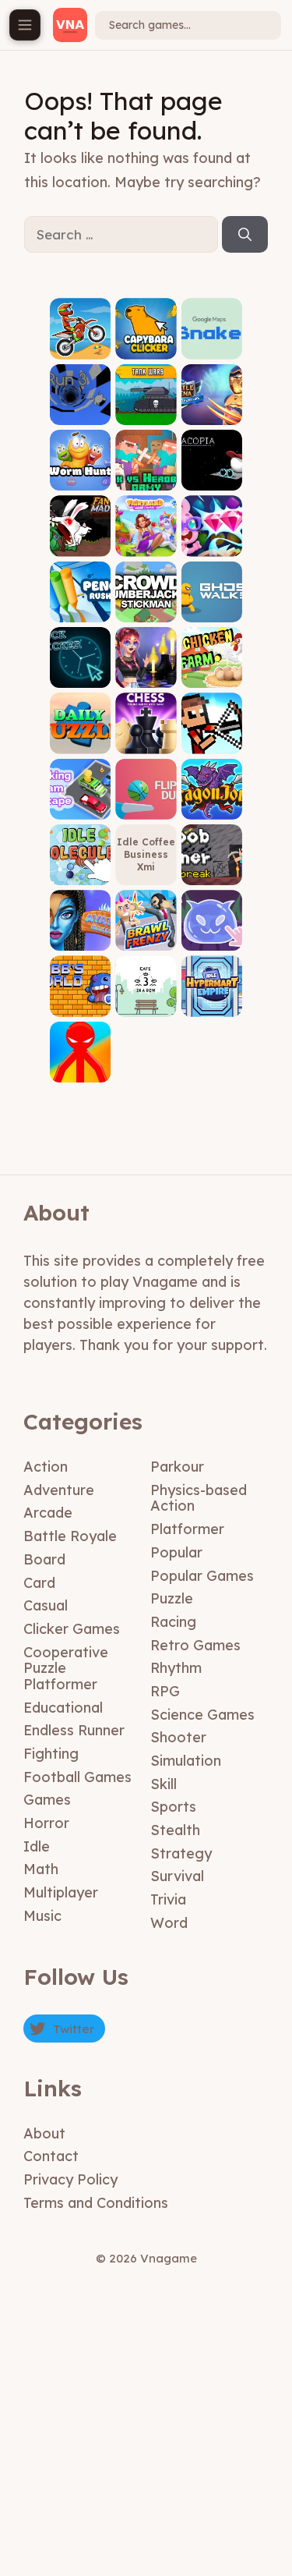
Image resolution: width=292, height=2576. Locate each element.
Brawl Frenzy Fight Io (146, 928)
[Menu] (25, 25)
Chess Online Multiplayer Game (146, 726)
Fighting (51, 1754)
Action (46, 1467)
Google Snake (212, 342)
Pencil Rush (81, 605)
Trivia (168, 1899)
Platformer (187, 1529)
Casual (46, 1605)
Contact (51, 2156)
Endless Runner (74, 1730)
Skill (164, 1784)
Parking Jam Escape (81, 797)
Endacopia (211, 479)
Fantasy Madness (80, 539)
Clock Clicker (80, 671)
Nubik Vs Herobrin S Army (146, 468)
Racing (173, 1622)
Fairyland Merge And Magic (146, 534)
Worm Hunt (81, 474)
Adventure (59, 1490)
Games (47, 1800)
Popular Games (202, 1576)
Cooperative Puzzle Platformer (66, 1668)
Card (39, 1583)
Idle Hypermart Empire (211, 995)
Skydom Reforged (211, 539)
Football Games (77, 1777)
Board (44, 1559)
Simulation (186, 1761)
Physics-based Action (199, 1498)
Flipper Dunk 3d (146, 802)
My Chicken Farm (211, 666)
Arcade (48, 1513)
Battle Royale (70, 1536)
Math (41, 1869)
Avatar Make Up (81, 934)
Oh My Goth (146, 671)
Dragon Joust (211, 802)
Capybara (146, 347)
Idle (37, 1846)
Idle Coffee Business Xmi (146, 854)
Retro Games (195, 1645)
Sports (173, 1807)
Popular (176, 1552)
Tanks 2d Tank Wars (146, 407)
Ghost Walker (212, 605)
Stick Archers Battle (212, 731)
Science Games (202, 1715)
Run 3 (81, 413)
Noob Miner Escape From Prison (212, 852)
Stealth (175, 1830)
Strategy (181, 1853)
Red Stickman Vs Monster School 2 (81, 1049)
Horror (46, 1823)
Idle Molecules (80, 868)
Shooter (178, 1737)
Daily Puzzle (81, 737)
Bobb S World (80, 999)
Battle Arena (211, 407)
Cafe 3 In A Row (146, 999)
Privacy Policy (70, 2179)
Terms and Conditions (96, 2203)
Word (169, 1923)
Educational (63, 1708)
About (44, 2133)
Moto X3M (81, 347)
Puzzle (172, 1598)
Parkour (177, 1467)
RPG (165, 1691)
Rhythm (176, 1668)
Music (42, 1916)
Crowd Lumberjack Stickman (146, 594)
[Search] (245, 235)
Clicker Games (72, 1629)
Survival (177, 1876)
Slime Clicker (212, 934)
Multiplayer (61, 1892)
